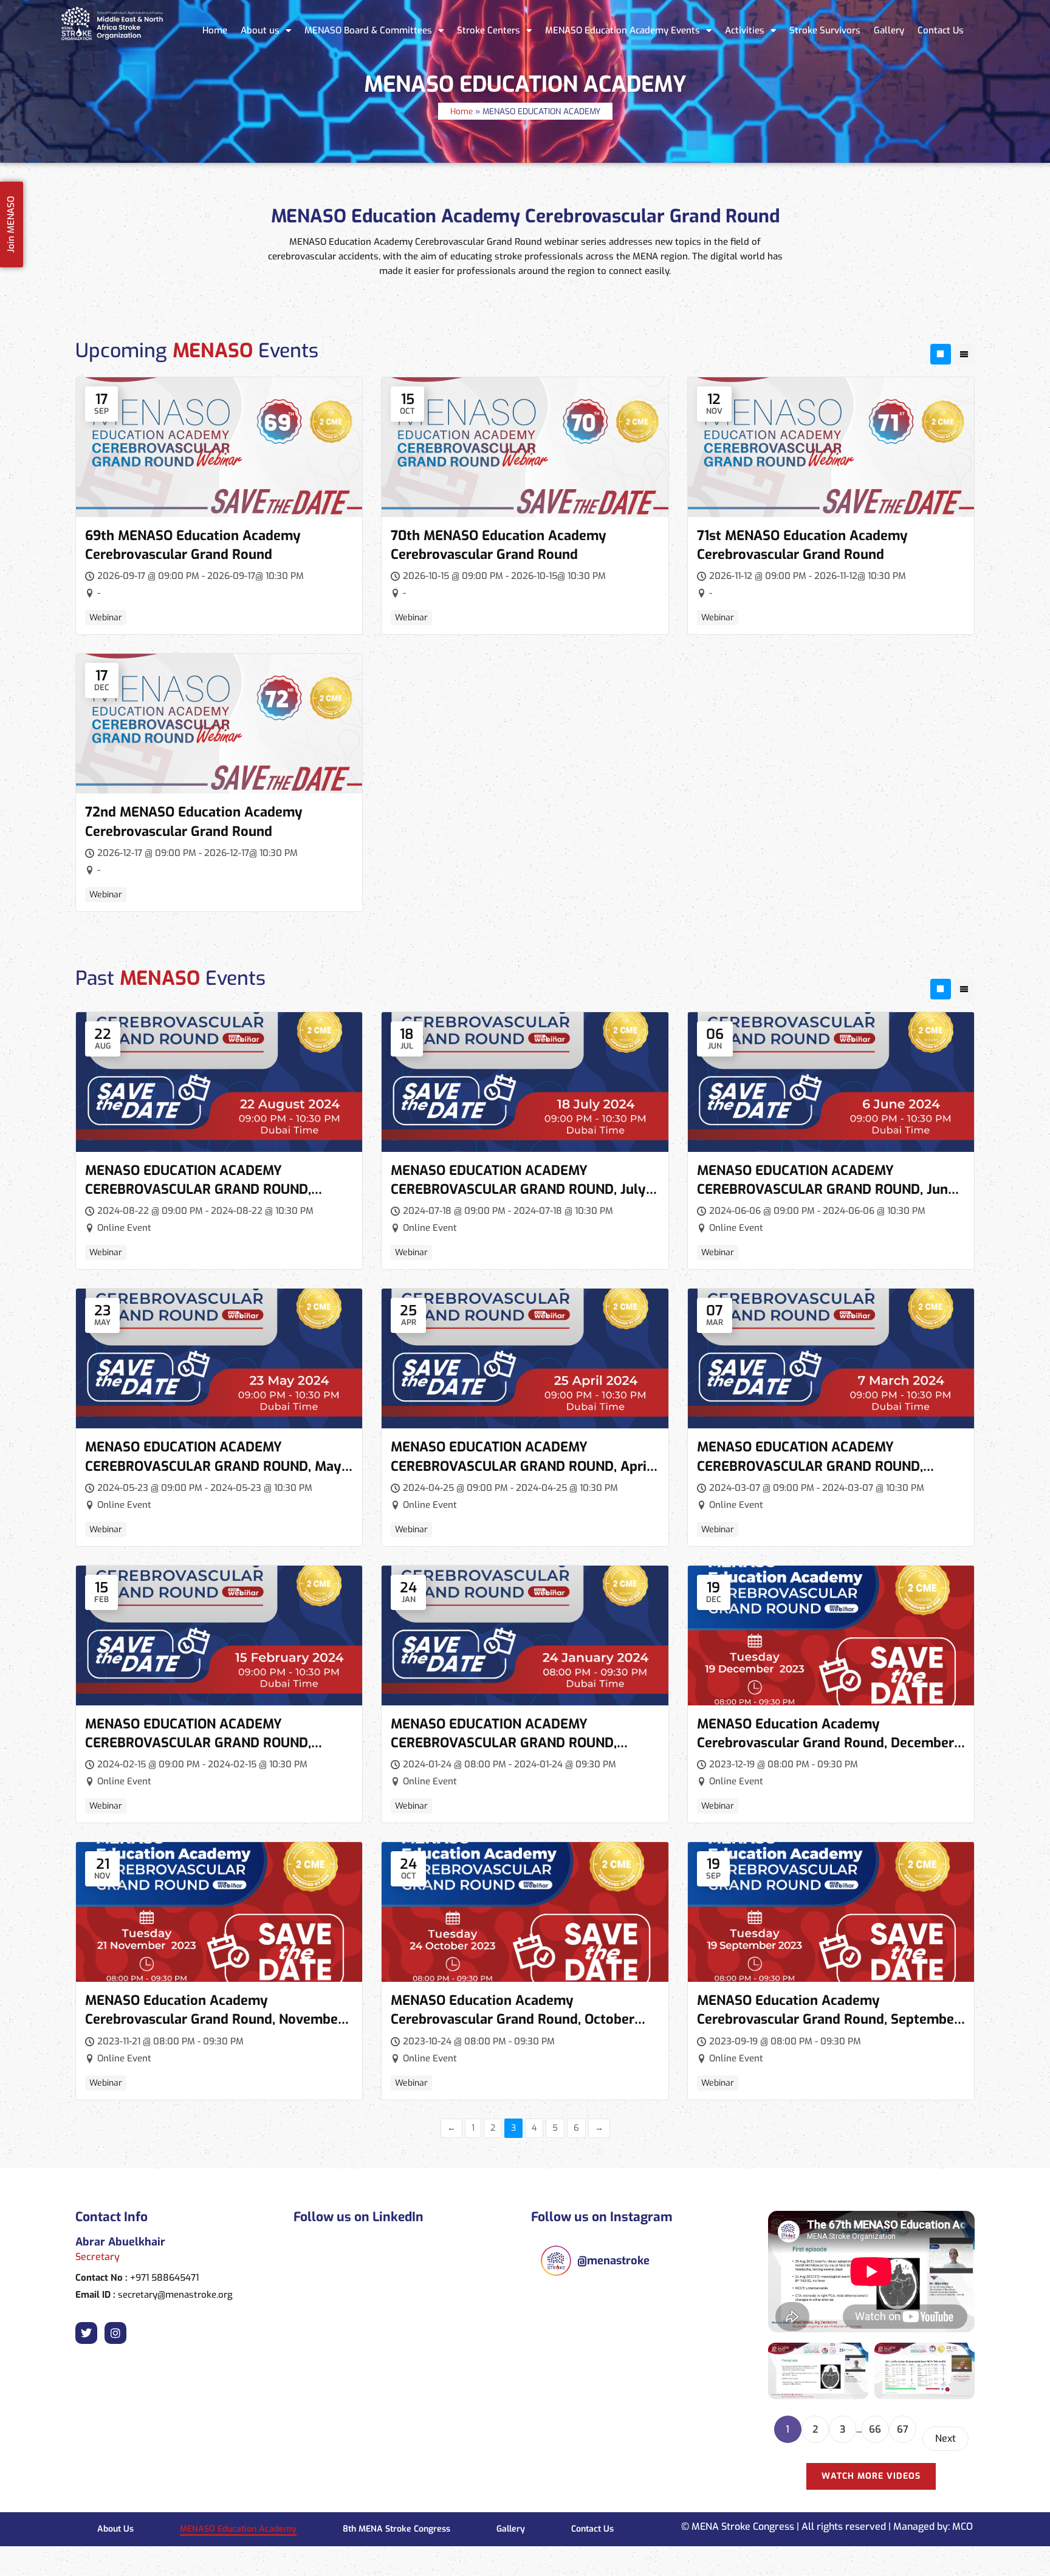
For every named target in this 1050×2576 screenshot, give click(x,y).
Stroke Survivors (825, 30)
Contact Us (941, 30)
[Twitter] (86, 2333)
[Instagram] (115, 2333)
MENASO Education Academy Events (623, 30)
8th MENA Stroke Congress (396, 2529)
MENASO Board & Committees (368, 30)
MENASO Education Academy (238, 2529)
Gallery (889, 30)
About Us (115, 2529)
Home (215, 30)
